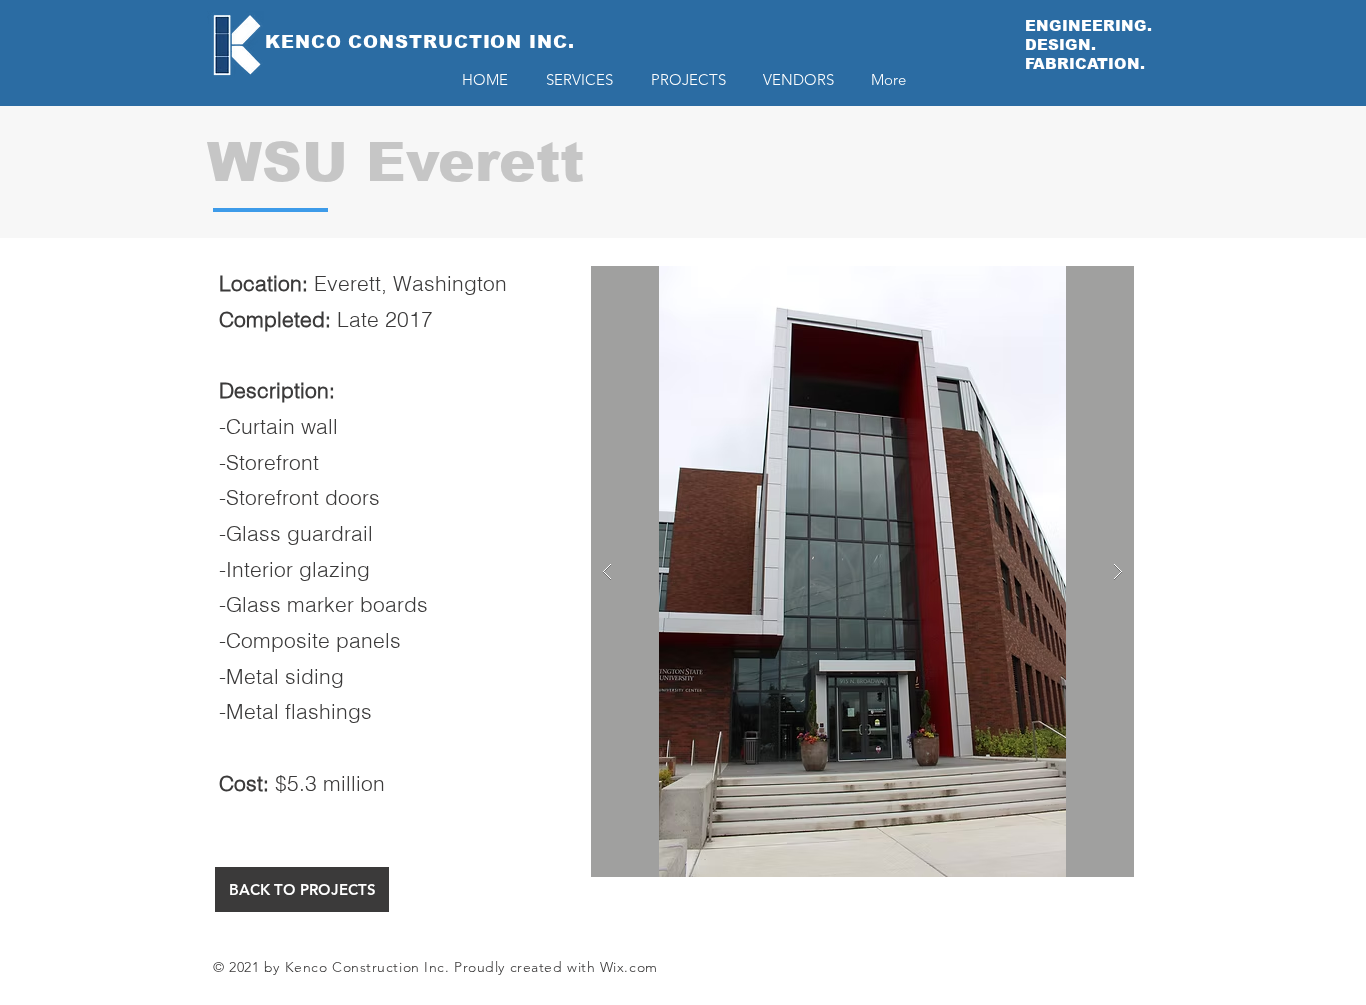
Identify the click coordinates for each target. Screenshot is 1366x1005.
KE (280, 42)
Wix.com (629, 967)
